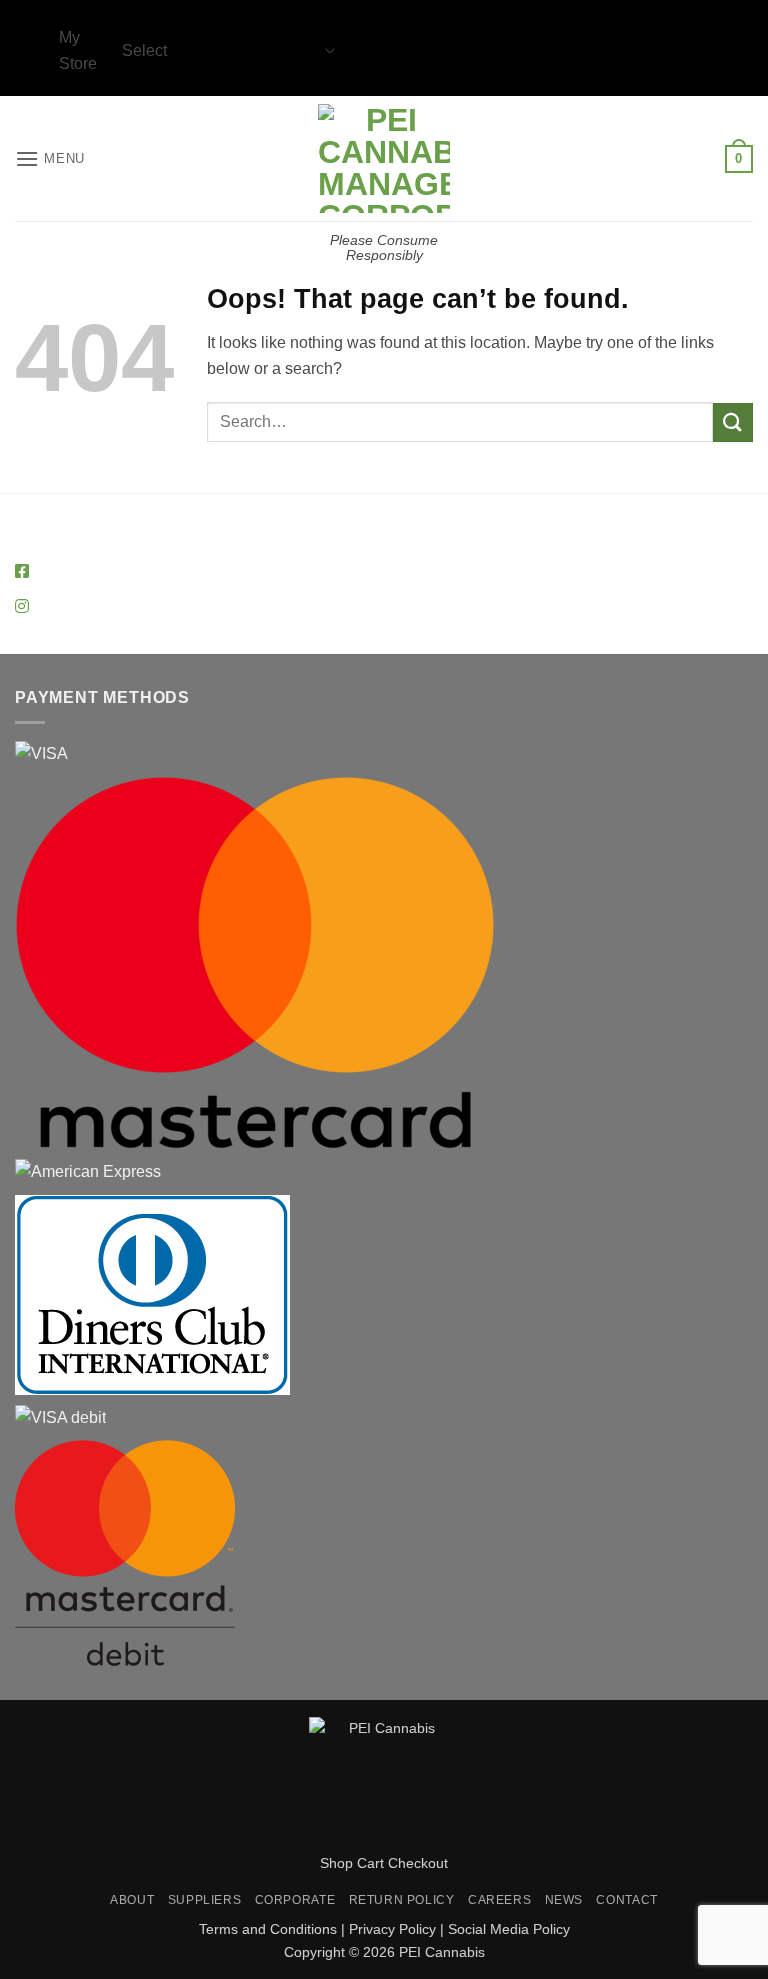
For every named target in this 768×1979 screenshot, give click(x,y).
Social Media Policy (509, 1929)
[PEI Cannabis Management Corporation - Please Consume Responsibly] (384, 158)
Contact (626, 1900)
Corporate (295, 1900)
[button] (50, 158)
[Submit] (733, 422)
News (564, 1900)
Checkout (418, 1863)
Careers (499, 1900)
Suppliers (205, 1900)
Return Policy (402, 1900)
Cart (370, 1863)
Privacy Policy (392, 1929)
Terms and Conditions (268, 1929)
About (132, 1900)
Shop (336, 1863)
